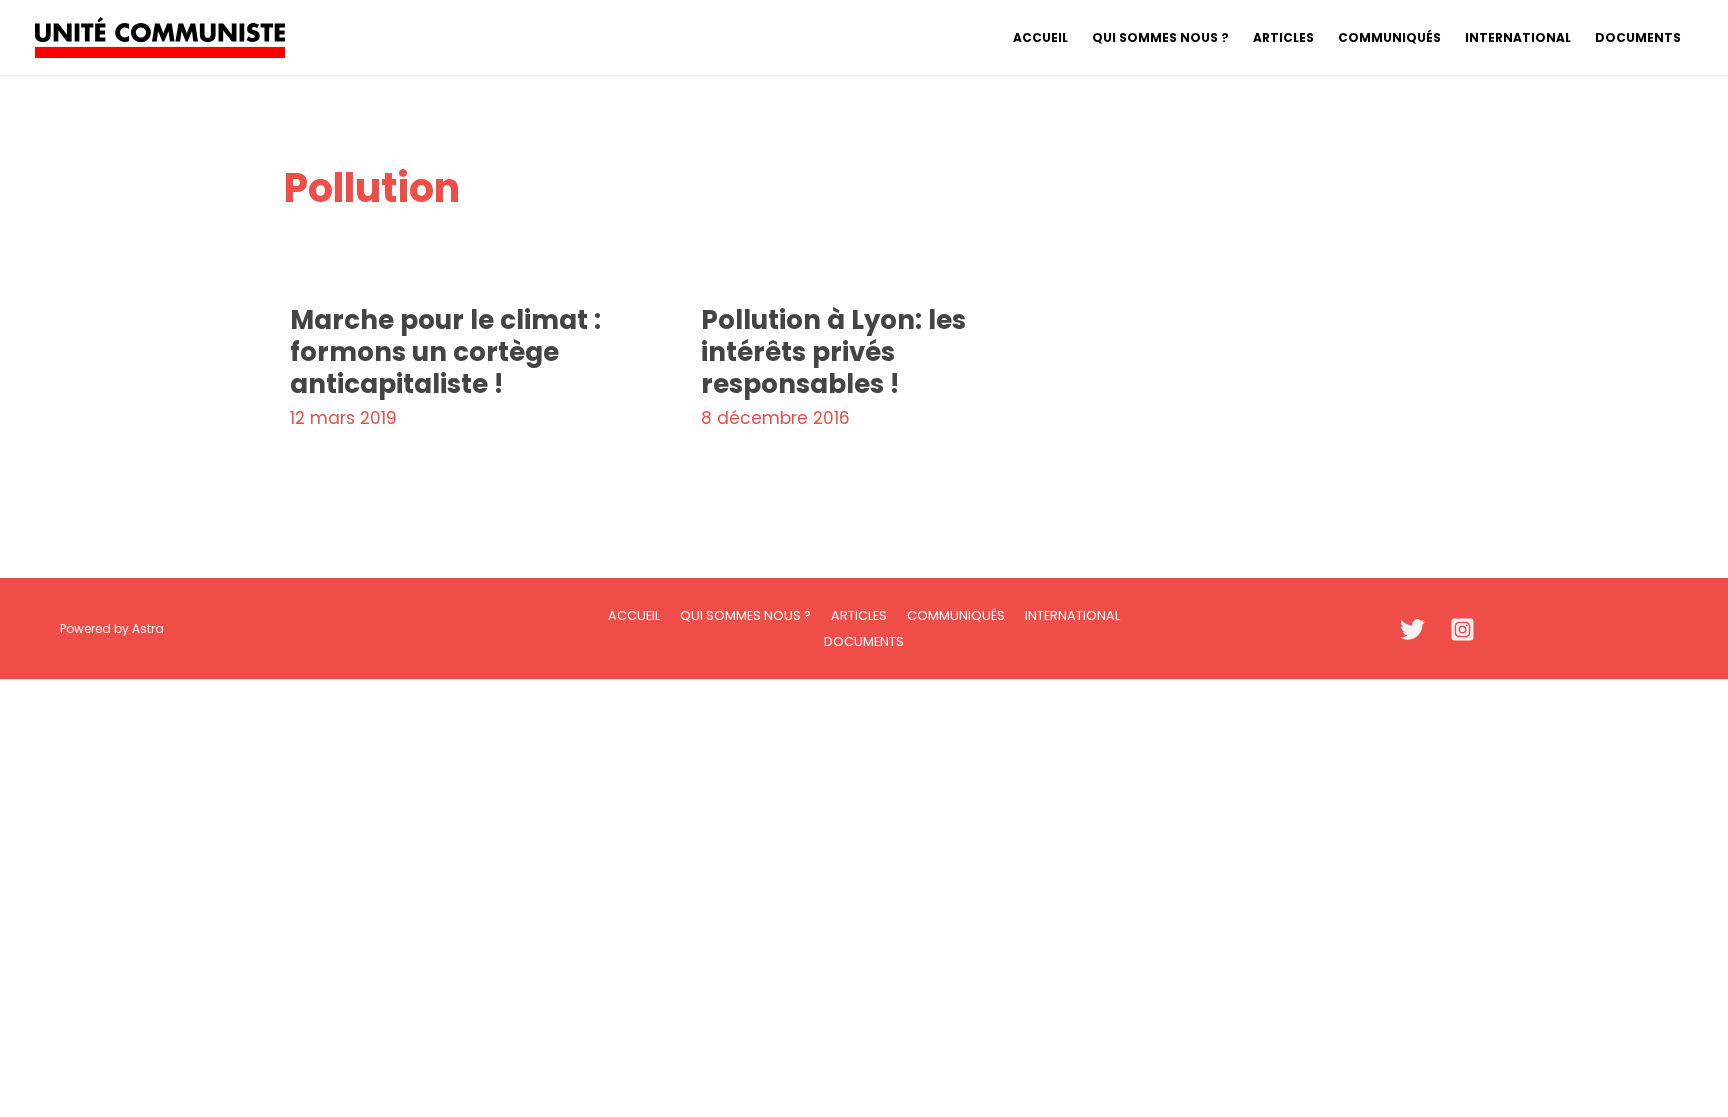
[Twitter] (1412, 629)
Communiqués (956, 615)
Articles (859, 615)
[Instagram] (1462, 629)
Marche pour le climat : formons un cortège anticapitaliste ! (445, 352)
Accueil (634, 615)
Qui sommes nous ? (745, 615)
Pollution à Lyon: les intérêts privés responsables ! (833, 352)
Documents (864, 641)
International (1072, 615)
